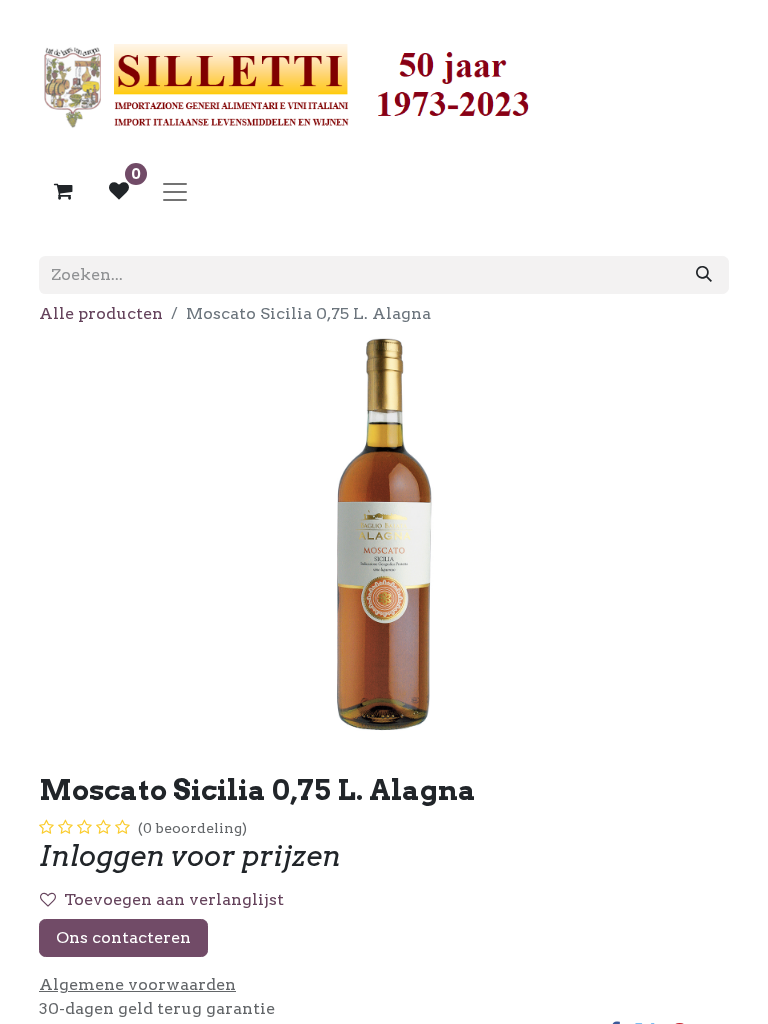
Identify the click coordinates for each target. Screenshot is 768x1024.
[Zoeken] (704, 275)
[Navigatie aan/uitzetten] (175, 191)
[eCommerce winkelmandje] (63, 191)
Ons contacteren (123, 937)
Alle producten (101, 313)
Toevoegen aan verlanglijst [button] (174, 899)
